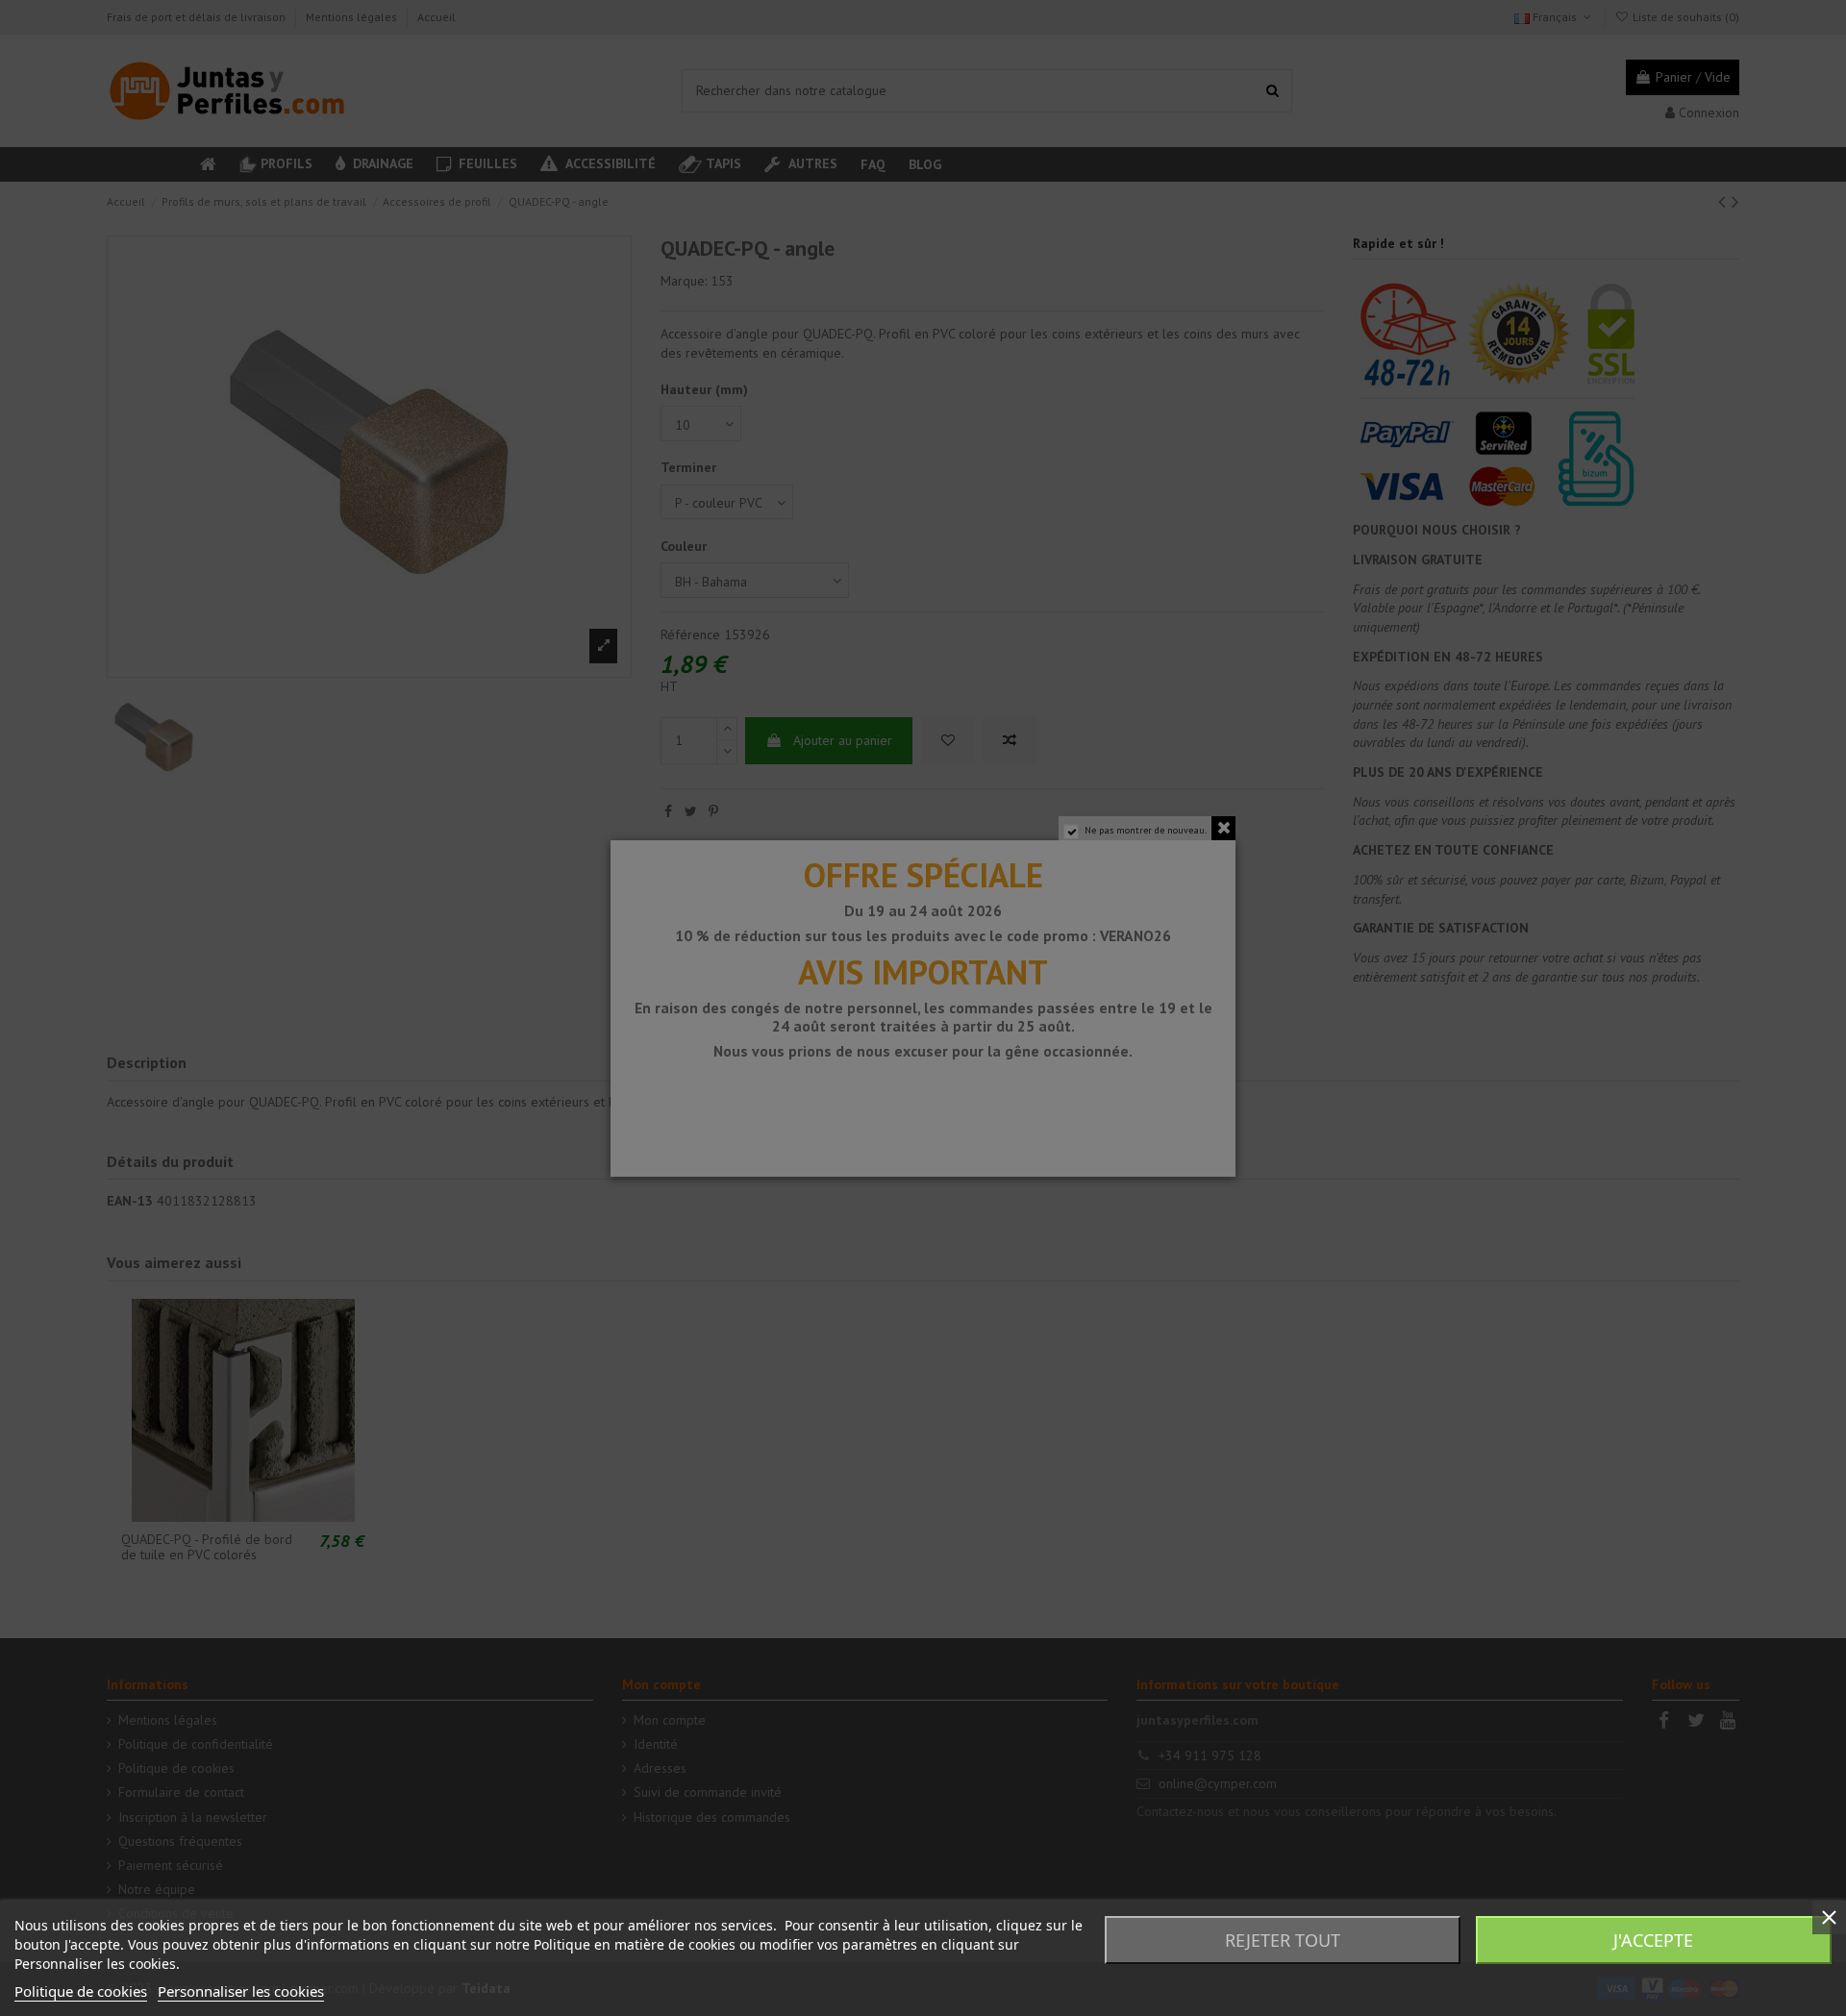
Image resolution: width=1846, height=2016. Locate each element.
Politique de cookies (81, 1991)
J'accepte (1653, 1940)
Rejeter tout (1283, 1940)
